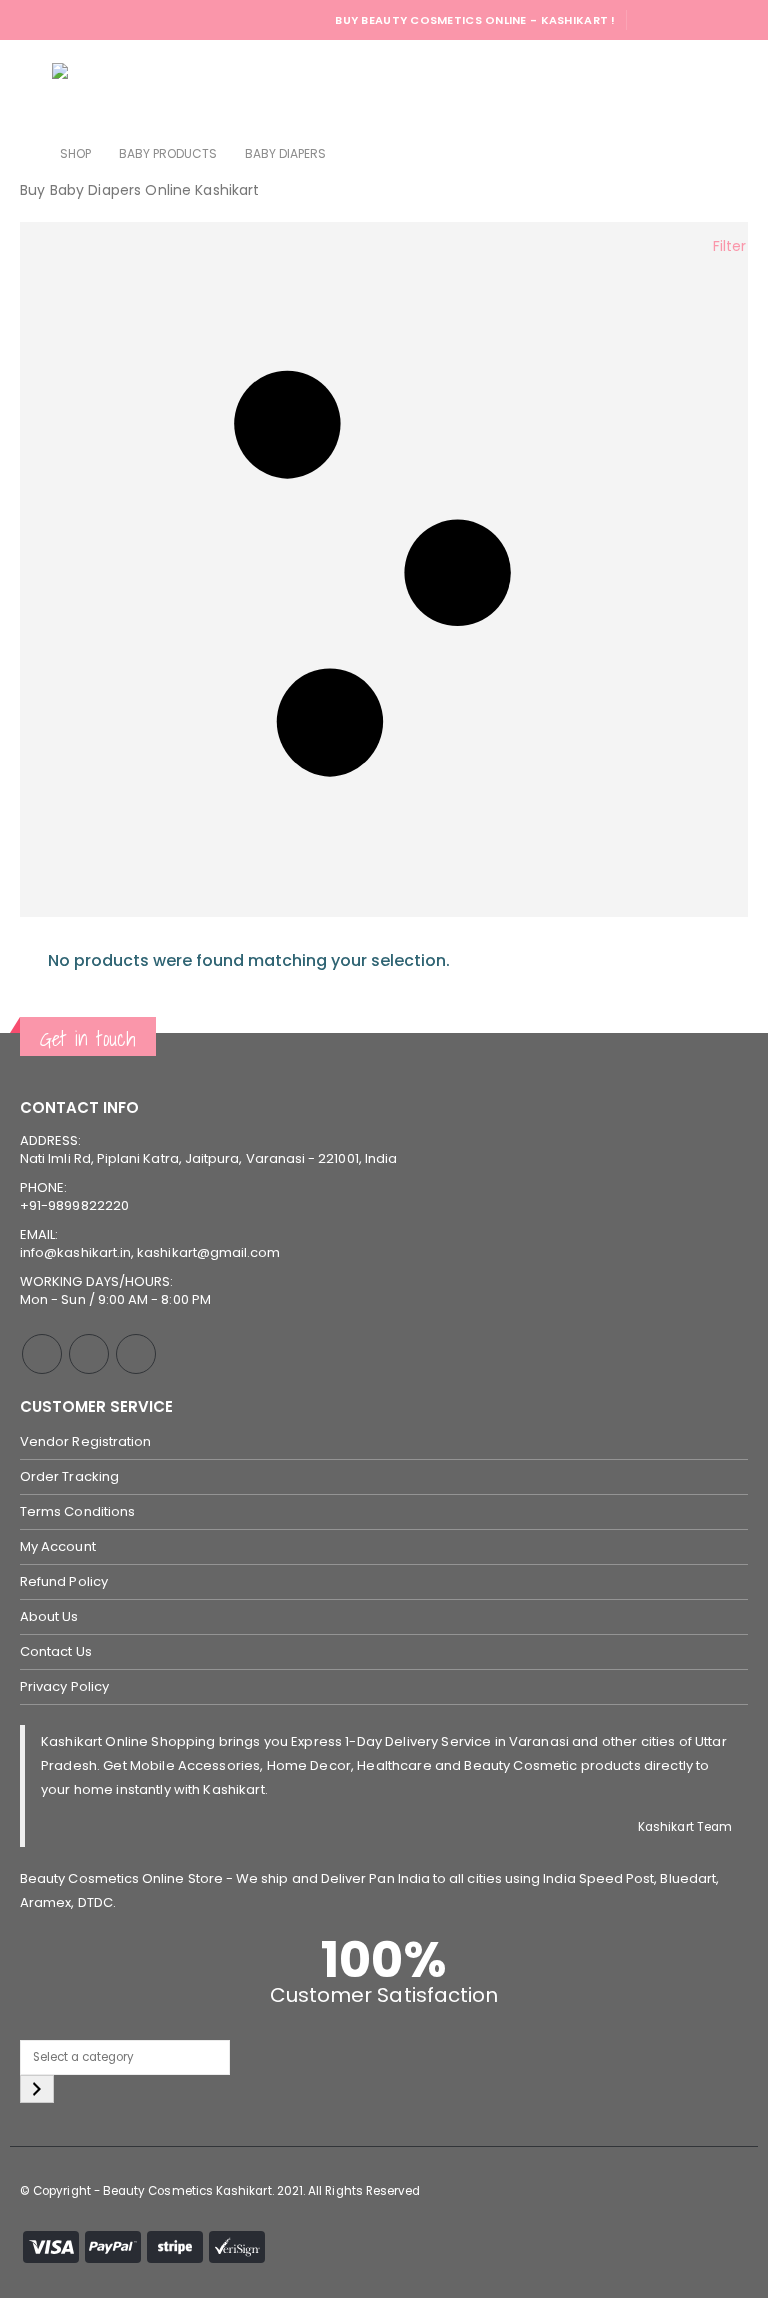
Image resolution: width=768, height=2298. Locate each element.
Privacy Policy (64, 1686)
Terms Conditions (77, 1511)
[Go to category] (37, 2089)
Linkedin (136, 1354)
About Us (49, 1616)
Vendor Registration (85, 1441)
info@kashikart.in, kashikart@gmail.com (150, 1252)
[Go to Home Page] (26, 154)
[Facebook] (650, 20)
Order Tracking (69, 1476)
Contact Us (56, 1651)
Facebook (42, 1354)
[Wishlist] (728, 85)
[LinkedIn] (735, 20)
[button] (34, 85)
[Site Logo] (107, 85)
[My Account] (677, 85)
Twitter (89, 1354)
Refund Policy (64, 1581)
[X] (678, 20)
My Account (58, 1546)
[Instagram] (707, 20)
